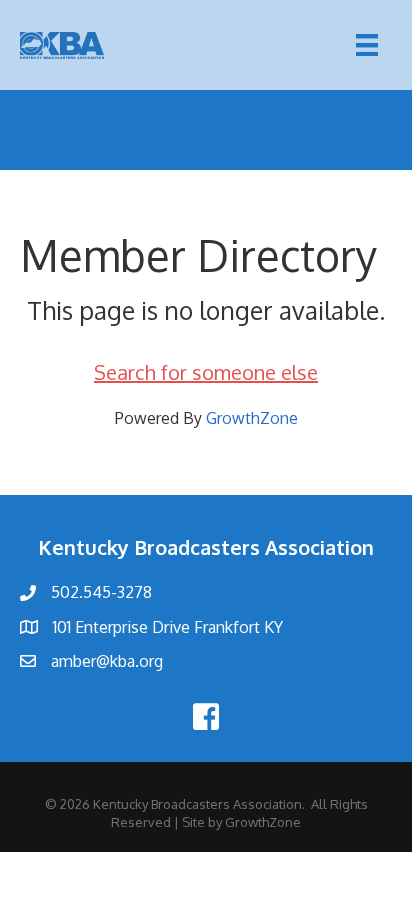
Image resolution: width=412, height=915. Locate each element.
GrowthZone (252, 418)
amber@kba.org (107, 661)
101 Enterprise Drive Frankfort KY (168, 627)
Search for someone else (206, 372)
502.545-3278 (101, 592)
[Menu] (367, 45)
